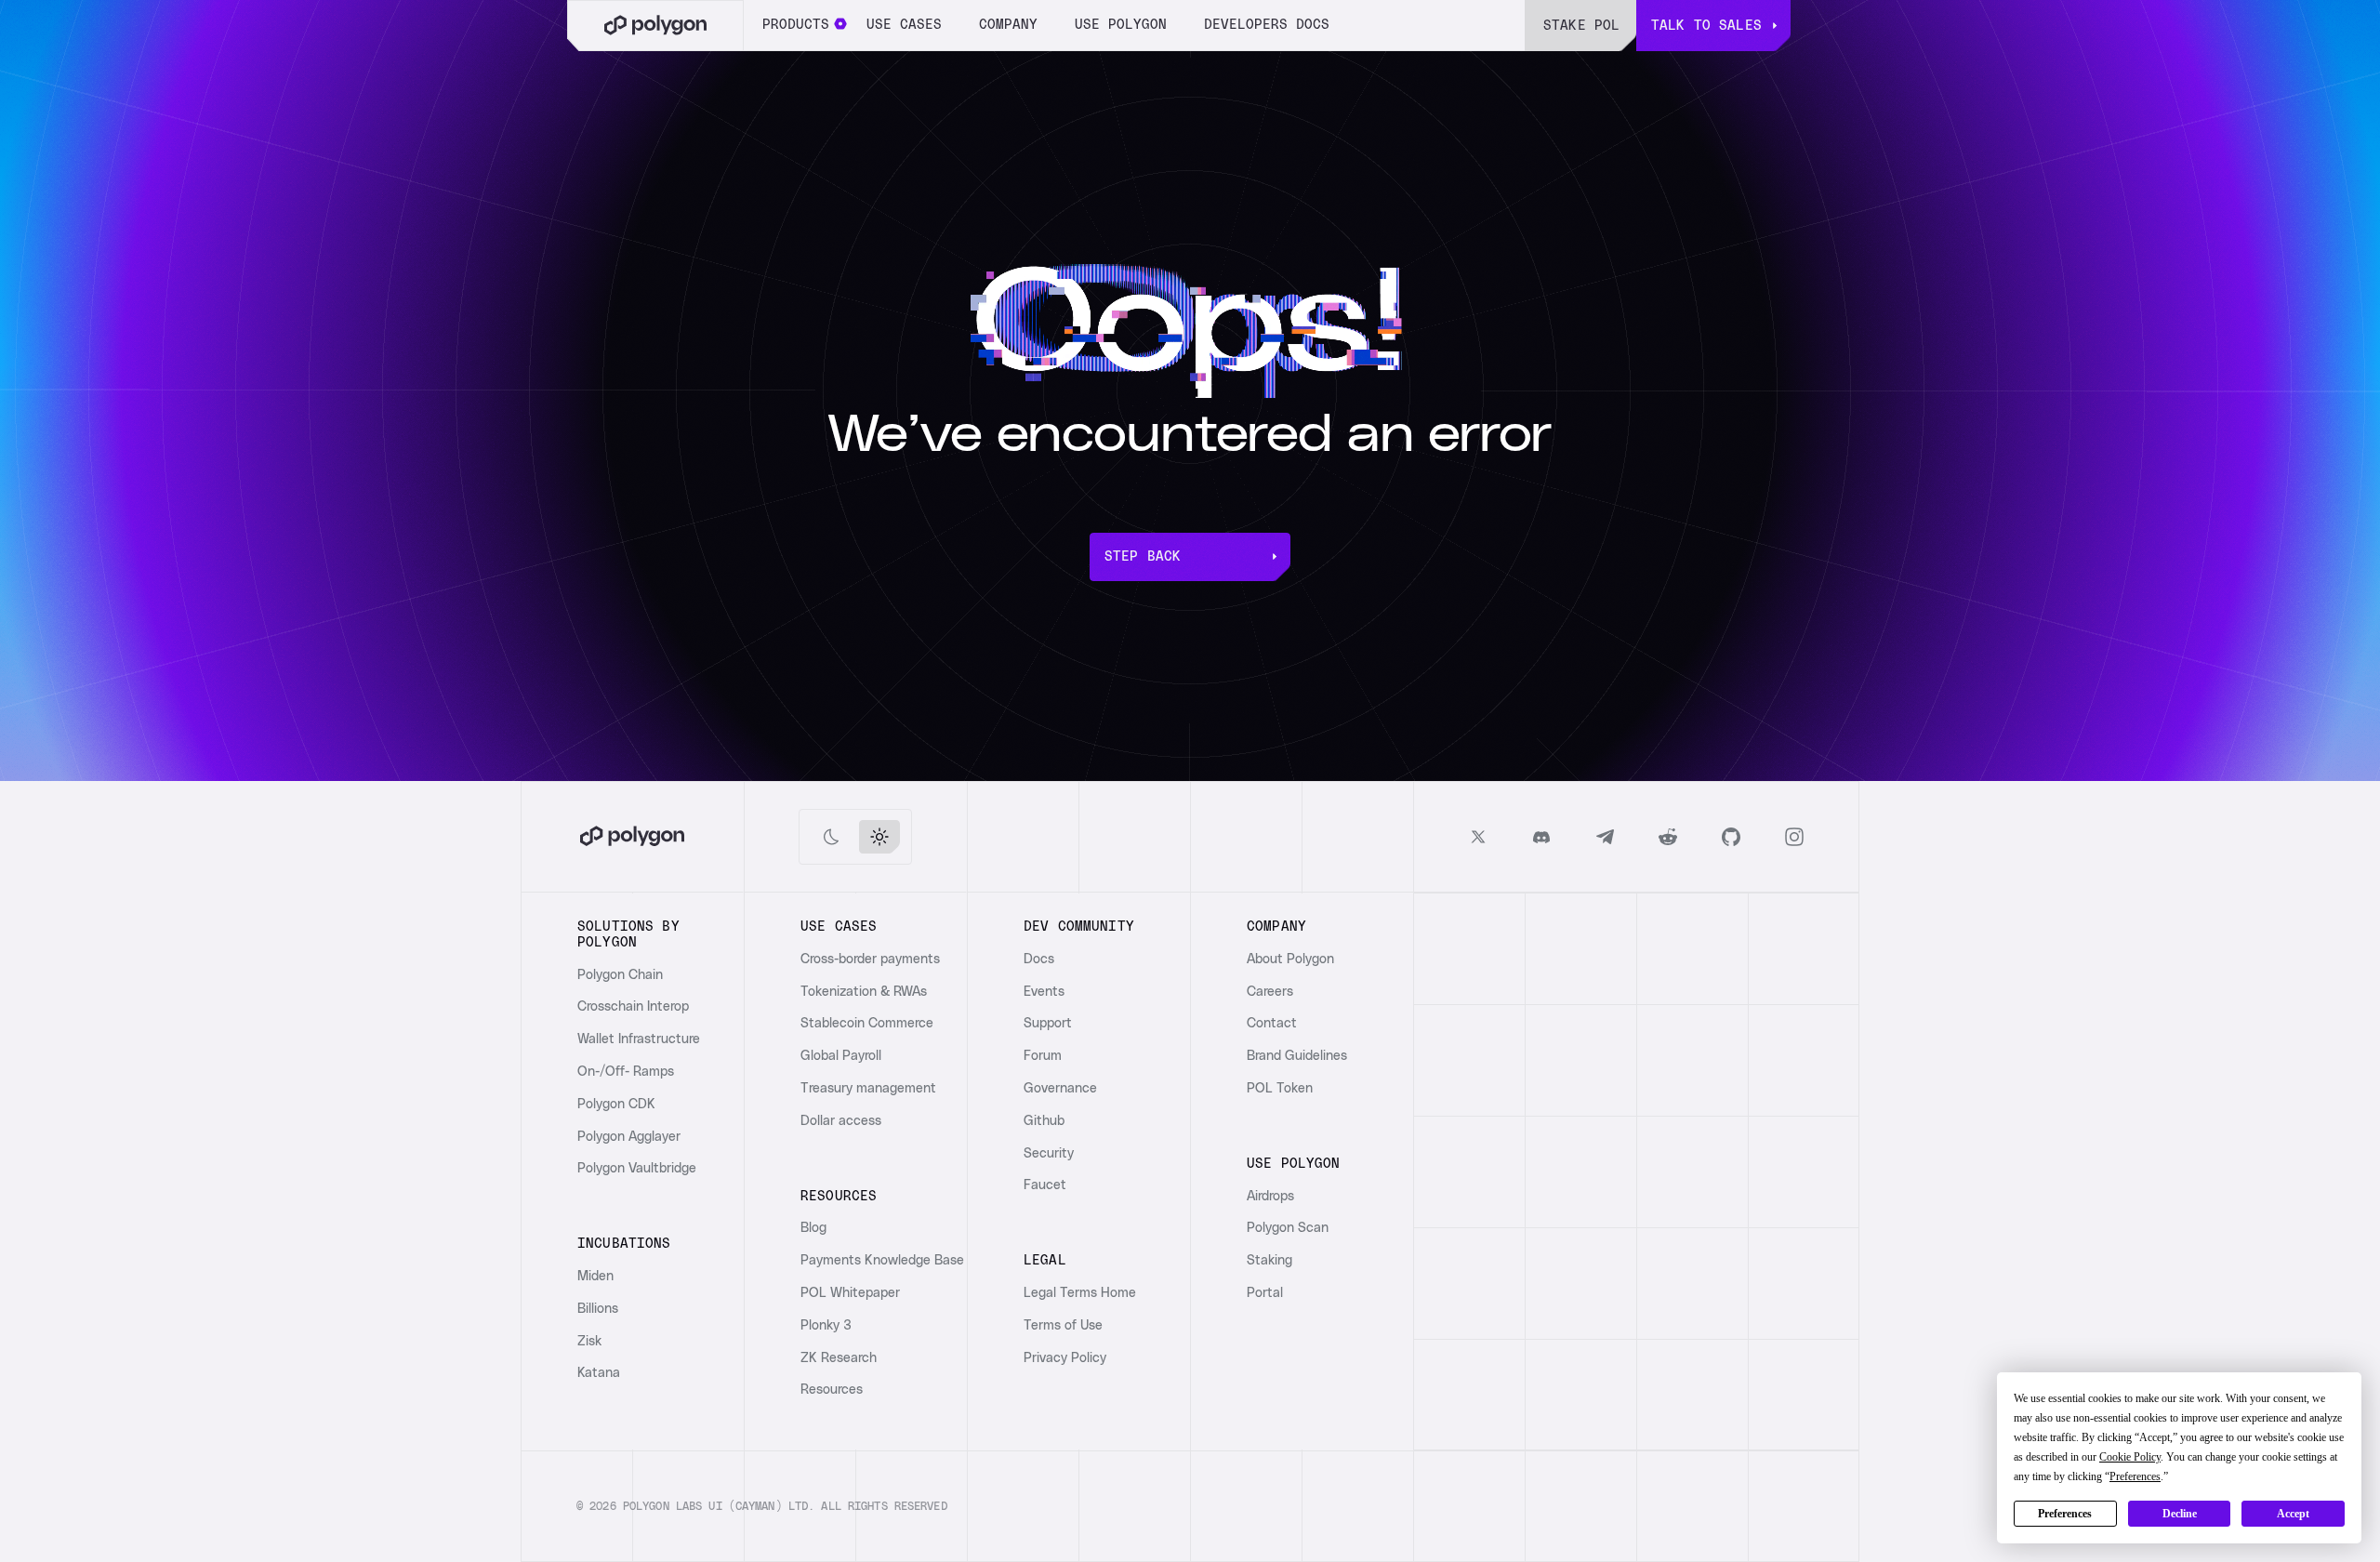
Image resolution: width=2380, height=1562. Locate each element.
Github (1044, 1121)
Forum (1043, 1056)
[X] (1478, 837)
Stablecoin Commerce (867, 1024)
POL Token (1280, 1089)
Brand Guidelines (1297, 1056)
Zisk (589, 1342)
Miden (595, 1277)
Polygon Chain (620, 975)
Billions (598, 1309)
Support (1048, 1024)
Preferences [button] (2135, 1476)
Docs (1039, 960)
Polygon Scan (1288, 1228)
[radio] (831, 837)
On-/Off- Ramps (626, 1072)
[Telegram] (1605, 837)
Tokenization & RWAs (864, 992)
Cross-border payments (870, 960)
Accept (2293, 1514)
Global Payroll (841, 1056)
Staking (1269, 1261)
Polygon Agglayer (629, 1137)
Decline (2180, 1514)
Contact (1272, 1024)
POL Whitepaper (850, 1293)
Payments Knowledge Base (882, 1261)
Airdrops (1270, 1197)
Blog (813, 1228)
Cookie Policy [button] (2130, 1457)
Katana (599, 1373)
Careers (1270, 992)
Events (1044, 992)
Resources (832, 1390)
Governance (1060, 1089)
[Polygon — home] (655, 26)
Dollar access (841, 1121)
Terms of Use (1063, 1326)
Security (1049, 1154)
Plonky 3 (826, 1326)
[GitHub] (1731, 837)
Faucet (1045, 1185)
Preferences (2065, 1514)
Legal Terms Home (1080, 1293)
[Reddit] (1668, 837)
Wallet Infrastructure (639, 1039)
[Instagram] (1794, 837)
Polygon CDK (616, 1105)
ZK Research (839, 1358)
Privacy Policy (1065, 1358)
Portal (1265, 1293)
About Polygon (1290, 960)
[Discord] (1541, 837)
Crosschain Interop (633, 1007)
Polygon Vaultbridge (637, 1169)
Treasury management (868, 1089)
